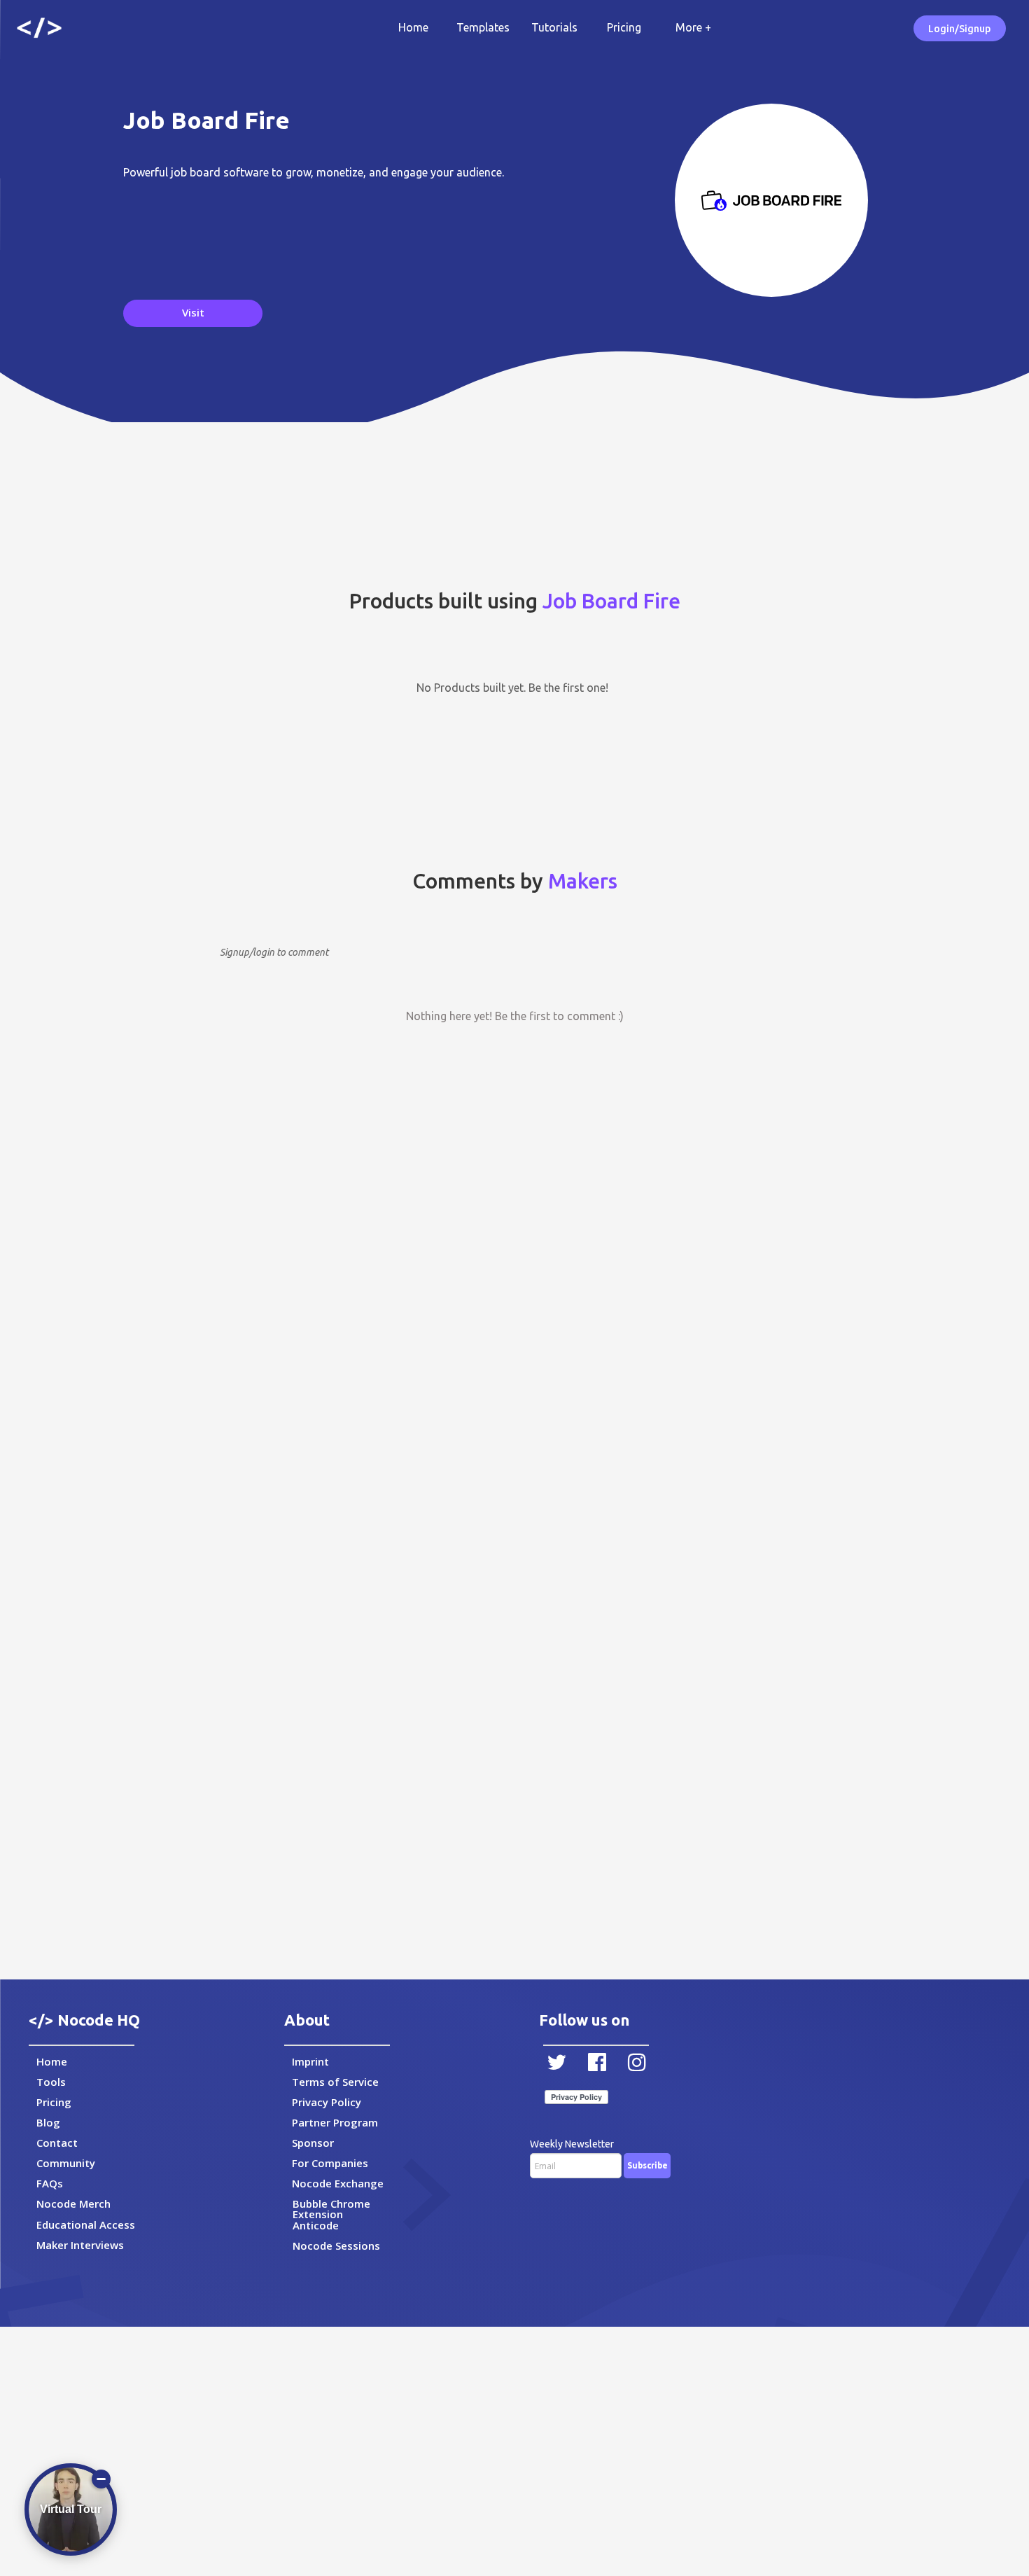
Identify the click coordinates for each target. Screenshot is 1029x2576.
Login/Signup (959, 29)
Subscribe (647, 2165)
